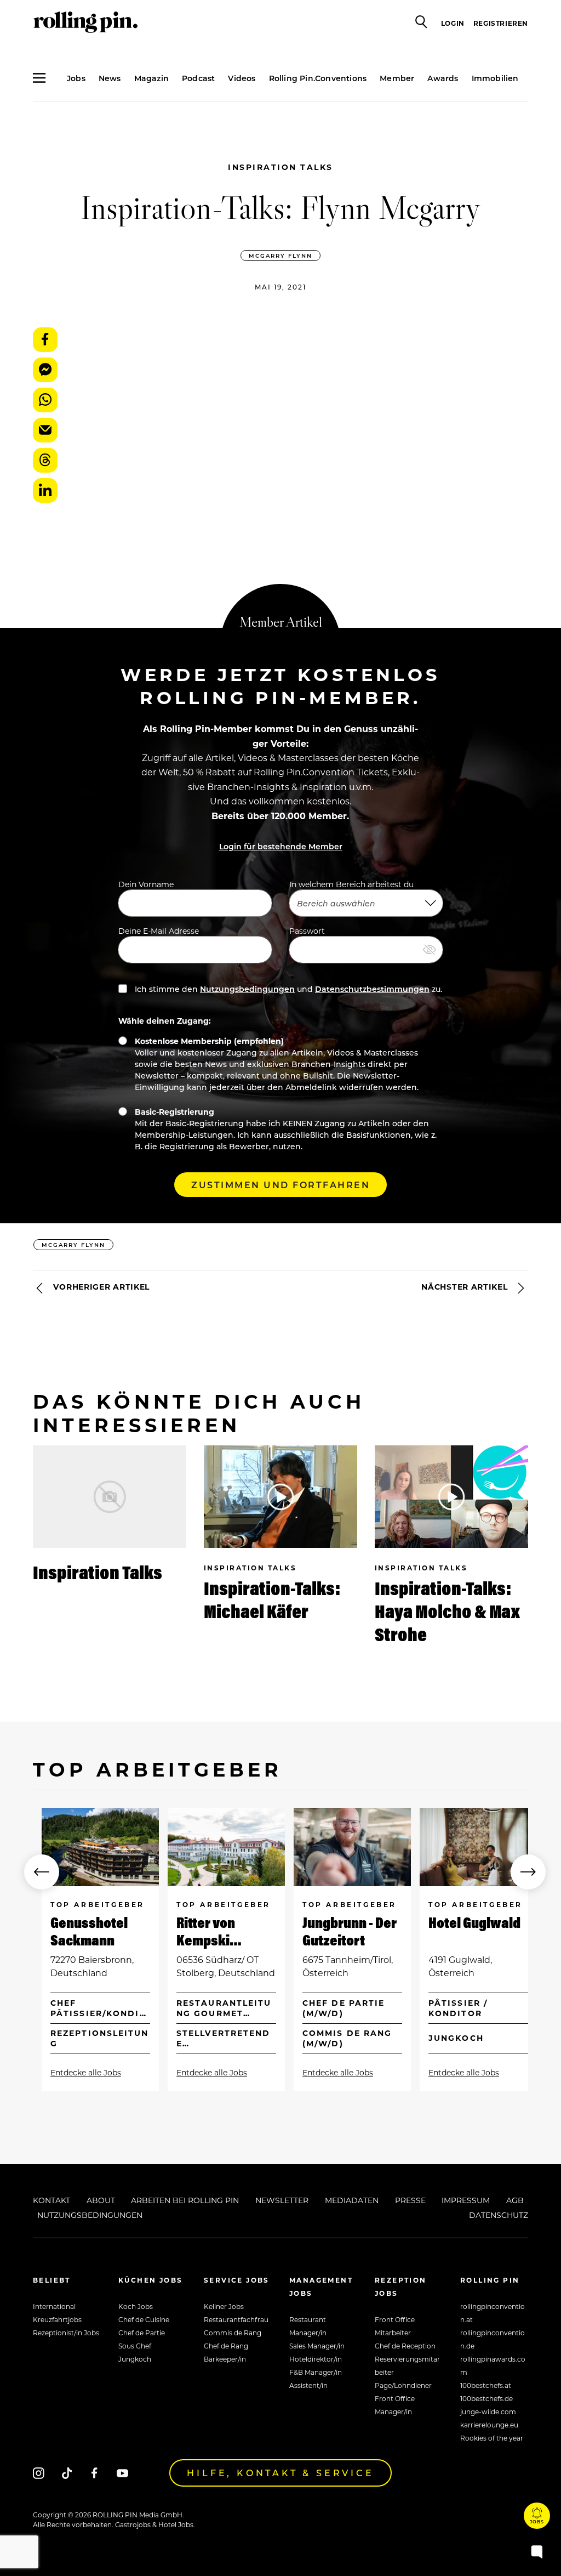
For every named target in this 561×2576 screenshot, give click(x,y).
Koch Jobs (136, 2306)
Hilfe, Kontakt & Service (280, 2473)
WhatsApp (45, 400)
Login (453, 23)
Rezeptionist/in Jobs (66, 2333)
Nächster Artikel (466, 1287)
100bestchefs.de (486, 2398)
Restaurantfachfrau (236, 2319)
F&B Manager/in (316, 2372)
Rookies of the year (492, 2438)
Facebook (45, 340)
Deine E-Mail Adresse (159, 931)
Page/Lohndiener (403, 2385)
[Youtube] (122, 2473)
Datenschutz (499, 2215)
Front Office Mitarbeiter (395, 2326)
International (54, 2306)
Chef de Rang (226, 2346)
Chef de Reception (405, 2346)
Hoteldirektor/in (316, 2359)
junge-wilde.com (488, 2412)
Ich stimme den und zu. (287, 989)
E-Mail (45, 430)
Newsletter (282, 2200)
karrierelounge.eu (489, 2425)
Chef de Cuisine (144, 2319)
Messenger (45, 370)
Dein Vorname (146, 884)
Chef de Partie (142, 2333)
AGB (515, 2200)
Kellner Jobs (224, 2306)
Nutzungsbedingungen (247, 989)
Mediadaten (352, 2200)
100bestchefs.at (486, 2385)
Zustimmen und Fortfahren (280, 1185)
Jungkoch (135, 2359)
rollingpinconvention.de (493, 2339)
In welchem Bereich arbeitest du (351, 884)
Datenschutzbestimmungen (372, 989)
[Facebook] (95, 2473)
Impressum (466, 2200)
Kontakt (51, 2200)
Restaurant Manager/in (308, 2326)
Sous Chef (135, 2346)
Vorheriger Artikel (100, 1287)
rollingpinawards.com (493, 2365)
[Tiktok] (67, 2473)
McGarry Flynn (280, 256)
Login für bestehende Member (281, 846)
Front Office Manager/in (395, 2405)
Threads (45, 460)
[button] (42, 1872)
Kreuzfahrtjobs (57, 2319)
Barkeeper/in (225, 2359)
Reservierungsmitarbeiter (407, 2365)
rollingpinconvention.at (493, 2313)
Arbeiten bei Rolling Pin (185, 2200)
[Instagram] (39, 2473)
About (101, 2200)
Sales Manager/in (317, 2346)
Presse (410, 2200)
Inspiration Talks (280, 167)
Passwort (307, 931)
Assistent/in (308, 2385)
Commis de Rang (233, 2333)
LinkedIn (45, 490)
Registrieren (501, 23)
